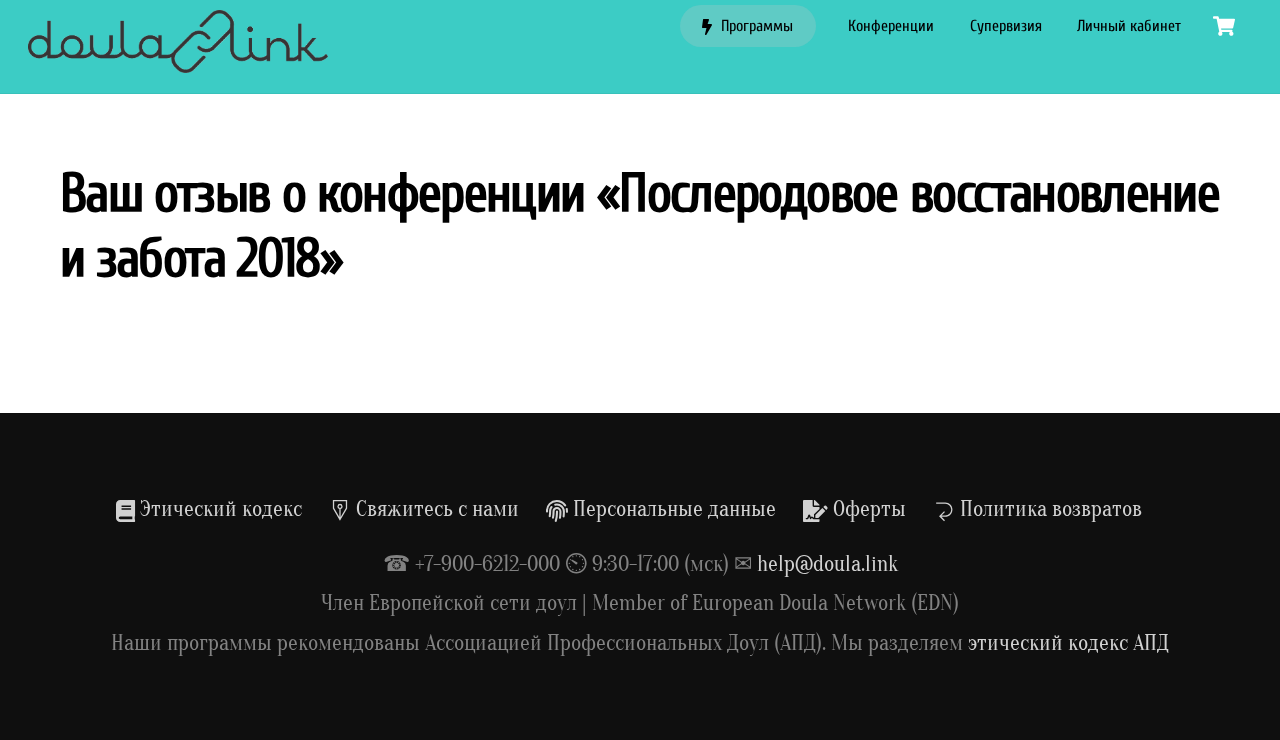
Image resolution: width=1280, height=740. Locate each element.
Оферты (867, 509)
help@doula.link (827, 564)
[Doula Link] (178, 63)
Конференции (891, 26)
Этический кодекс (218, 509)
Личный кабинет (1129, 26)
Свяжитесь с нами (435, 509)
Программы (755, 26)
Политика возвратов (1048, 509)
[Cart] (1224, 26)
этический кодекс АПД (1068, 643)
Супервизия (1006, 26)
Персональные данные (672, 509)
